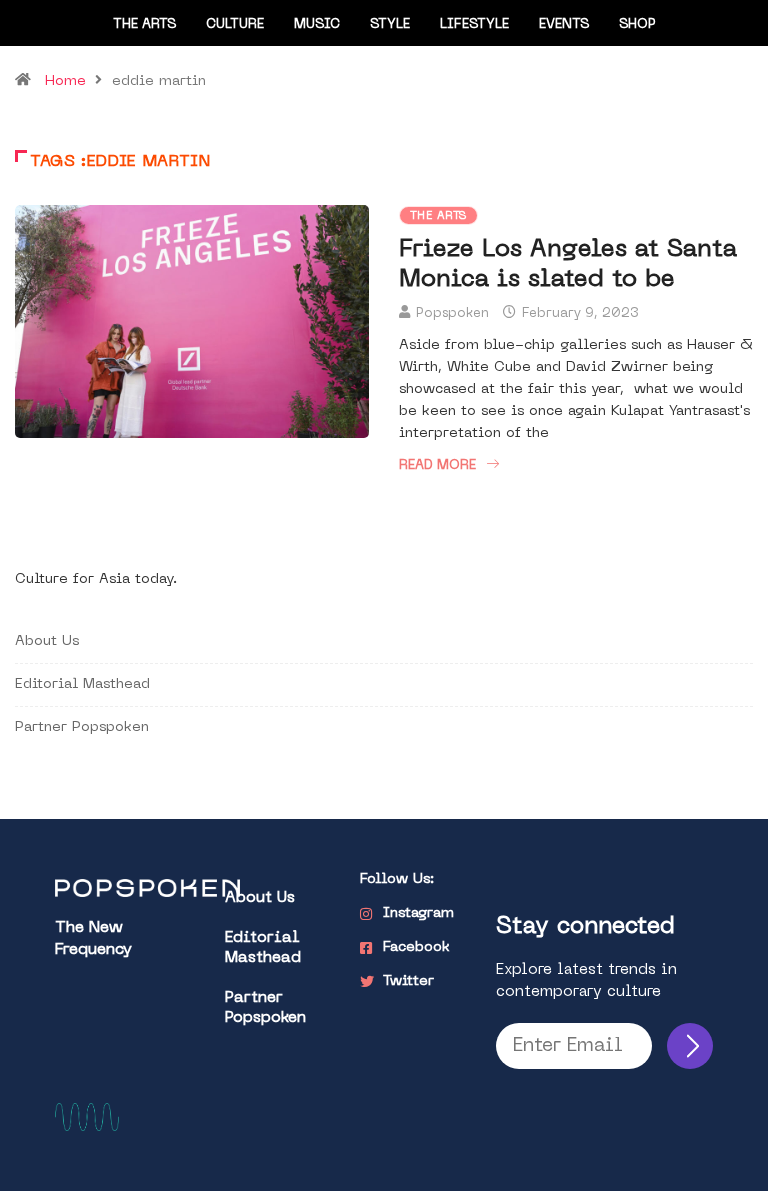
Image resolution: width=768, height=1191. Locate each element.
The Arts (144, 24)
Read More (437, 465)
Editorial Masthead (82, 684)
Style (390, 24)
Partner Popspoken (82, 727)
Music (317, 24)
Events (564, 24)
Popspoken (452, 313)
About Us (47, 641)
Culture (235, 24)
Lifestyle (474, 24)
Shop (637, 24)
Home (65, 81)
